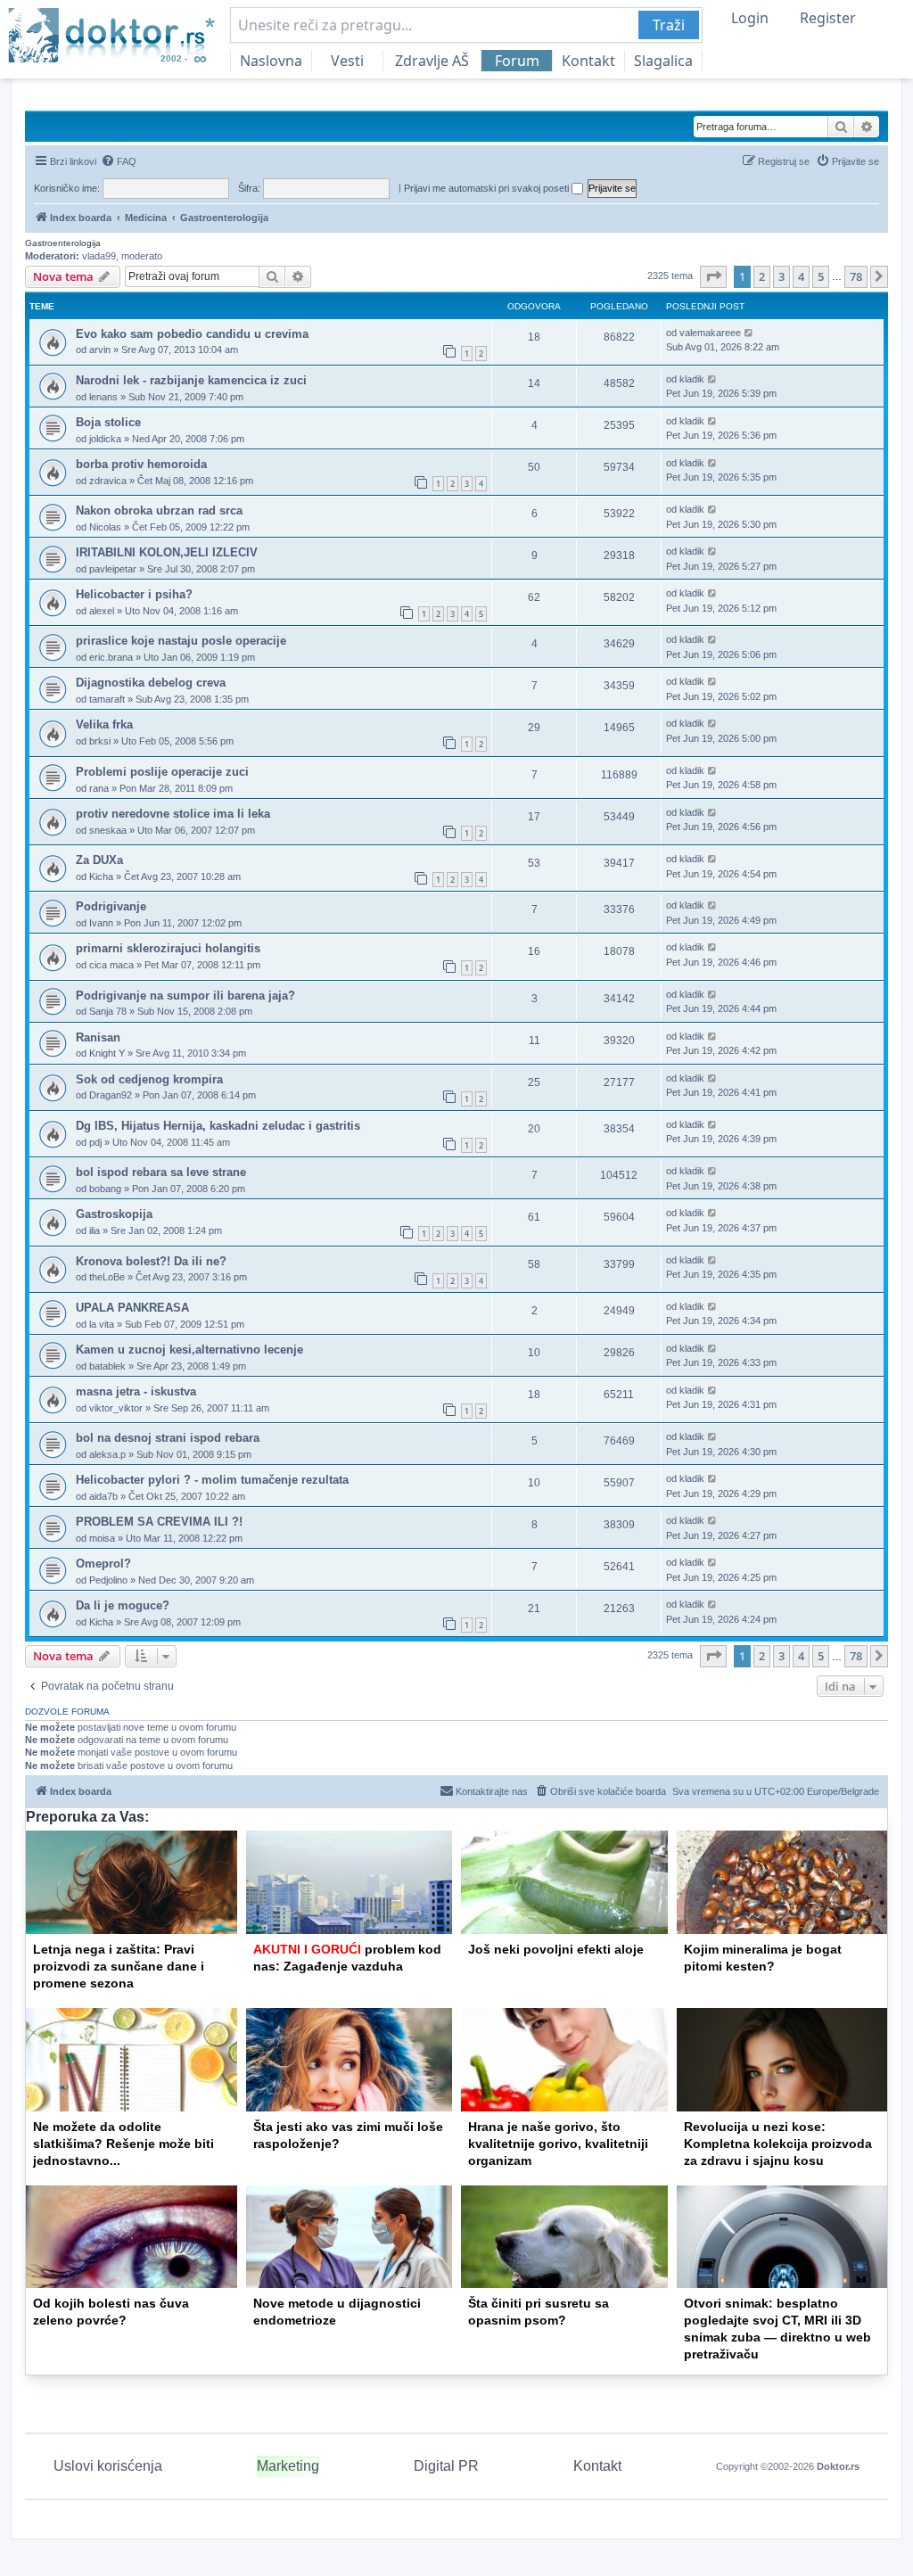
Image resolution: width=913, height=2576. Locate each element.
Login (750, 18)
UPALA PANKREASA (132, 1308)
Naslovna (271, 61)
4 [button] (801, 276)
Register (828, 18)
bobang (105, 1189)
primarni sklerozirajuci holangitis (168, 948)
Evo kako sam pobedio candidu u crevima (192, 334)
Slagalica (663, 61)
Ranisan (98, 1037)
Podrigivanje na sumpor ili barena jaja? (185, 996)
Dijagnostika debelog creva (151, 683)
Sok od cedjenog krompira (149, 1079)
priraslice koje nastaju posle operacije (181, 641)
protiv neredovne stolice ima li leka (173, 814)
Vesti (347, 61)
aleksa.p (107, 1454)
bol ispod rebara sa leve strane (161, 1172)
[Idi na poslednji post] (749, 333)
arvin (100, 350)
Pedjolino (108, 1580)
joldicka (105, 439)
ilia (95, 1230)
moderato (142, 256)
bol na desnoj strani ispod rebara (168, 1438)
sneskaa (108, 830)
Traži (669, 25)
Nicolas (105, 527)
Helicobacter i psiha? (134, 594)
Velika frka (104, 724)
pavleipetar (113, 569)
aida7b (103, 1496)
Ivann (101, 923)
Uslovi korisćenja (108, 2466)
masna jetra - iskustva (136, 1391)
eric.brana (111, 657)
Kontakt (588, 61)
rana (99, 788)
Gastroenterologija (63, 243)
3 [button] (781, 276)
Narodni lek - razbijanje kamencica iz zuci (191, 380)
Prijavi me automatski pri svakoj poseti (488, 188)
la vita (102, 1324)
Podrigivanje (111, 906)
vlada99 (99, 256)
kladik (692, 379)
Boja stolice (108, 422)
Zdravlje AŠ (432, 61)
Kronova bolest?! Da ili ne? (151, 1261)
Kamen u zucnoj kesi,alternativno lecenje (189, 1350)
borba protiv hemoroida (141, 464)
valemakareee (710, 333)
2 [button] (762, 276)
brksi (100, 741)
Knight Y (107, 1053)
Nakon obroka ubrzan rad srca (159, 510)
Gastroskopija (114, 1214)
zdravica (108, 481)
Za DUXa (99, 860)
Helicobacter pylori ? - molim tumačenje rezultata (212, 1480)
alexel (102, 611)
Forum (517, 61)
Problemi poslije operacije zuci (162, 772)
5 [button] (821, 276)
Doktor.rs (838, 2466)
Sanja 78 (108, 1011)
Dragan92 (111, 1095)
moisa (102, 1538)
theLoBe (107, 1277)
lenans (103, 397)
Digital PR (446, 2466)
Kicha (101, 876)
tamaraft (107, 699)
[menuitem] (119, 161)
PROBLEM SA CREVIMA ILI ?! (159, 1522)
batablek (107, 1366)
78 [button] (856, 276)
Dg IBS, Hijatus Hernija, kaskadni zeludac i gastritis (218, 1126)
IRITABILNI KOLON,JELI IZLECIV (167, 552)
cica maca (111, 965)
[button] (713, 276)
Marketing (288, 2466)
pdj (95, 1142)
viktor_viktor (116, 1408)
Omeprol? (103, 1564)
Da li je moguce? (123, 1605)
